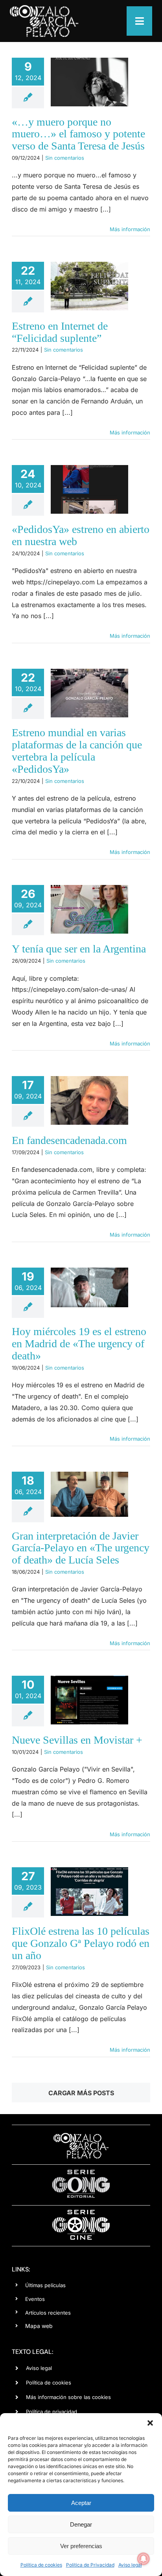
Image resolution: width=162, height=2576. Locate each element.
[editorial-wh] (81, 2172)
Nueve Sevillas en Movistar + (77, 1740)
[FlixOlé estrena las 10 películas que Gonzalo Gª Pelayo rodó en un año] (89, 1892)
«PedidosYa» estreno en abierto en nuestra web (81, 535)
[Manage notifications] (144, 2559)
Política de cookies (41, 2565)
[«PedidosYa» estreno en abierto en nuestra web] (89, 489)
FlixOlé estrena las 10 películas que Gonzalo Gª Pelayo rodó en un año (81, 1943)
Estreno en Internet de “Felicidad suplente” (60, 332)
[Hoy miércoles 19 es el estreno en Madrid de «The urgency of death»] (89, 1287)
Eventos (35, 2299)
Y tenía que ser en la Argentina (79, 949)
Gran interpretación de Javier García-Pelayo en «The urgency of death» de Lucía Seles (81, 1548)
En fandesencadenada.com (69, 1140)
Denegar (81, 2524)
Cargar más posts (81, 2093)
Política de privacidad (52, 2412)
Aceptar (81, 2503)
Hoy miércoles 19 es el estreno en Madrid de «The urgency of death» (79, 1344)
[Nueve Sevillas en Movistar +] (89, 1700)
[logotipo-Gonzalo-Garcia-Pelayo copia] (44, 8)
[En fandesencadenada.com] (89, 1100)
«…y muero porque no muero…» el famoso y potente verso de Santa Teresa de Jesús (78, 134)
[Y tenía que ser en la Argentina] (89, 909)
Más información (130, 229)
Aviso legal (130, 2565)
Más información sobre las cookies (68, 2397)
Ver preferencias (81, 2546)
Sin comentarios (65, 158)
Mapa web (39, 2326)
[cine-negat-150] (81, 2213)
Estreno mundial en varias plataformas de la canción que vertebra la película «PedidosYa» (77, 751)
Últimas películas (45, 2285)
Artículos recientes (48, 2313)
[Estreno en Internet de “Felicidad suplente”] (89, 286)
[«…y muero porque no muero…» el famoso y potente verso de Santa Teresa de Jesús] (89, 82)
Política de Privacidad (90, 2565)
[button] (150, 2423)
